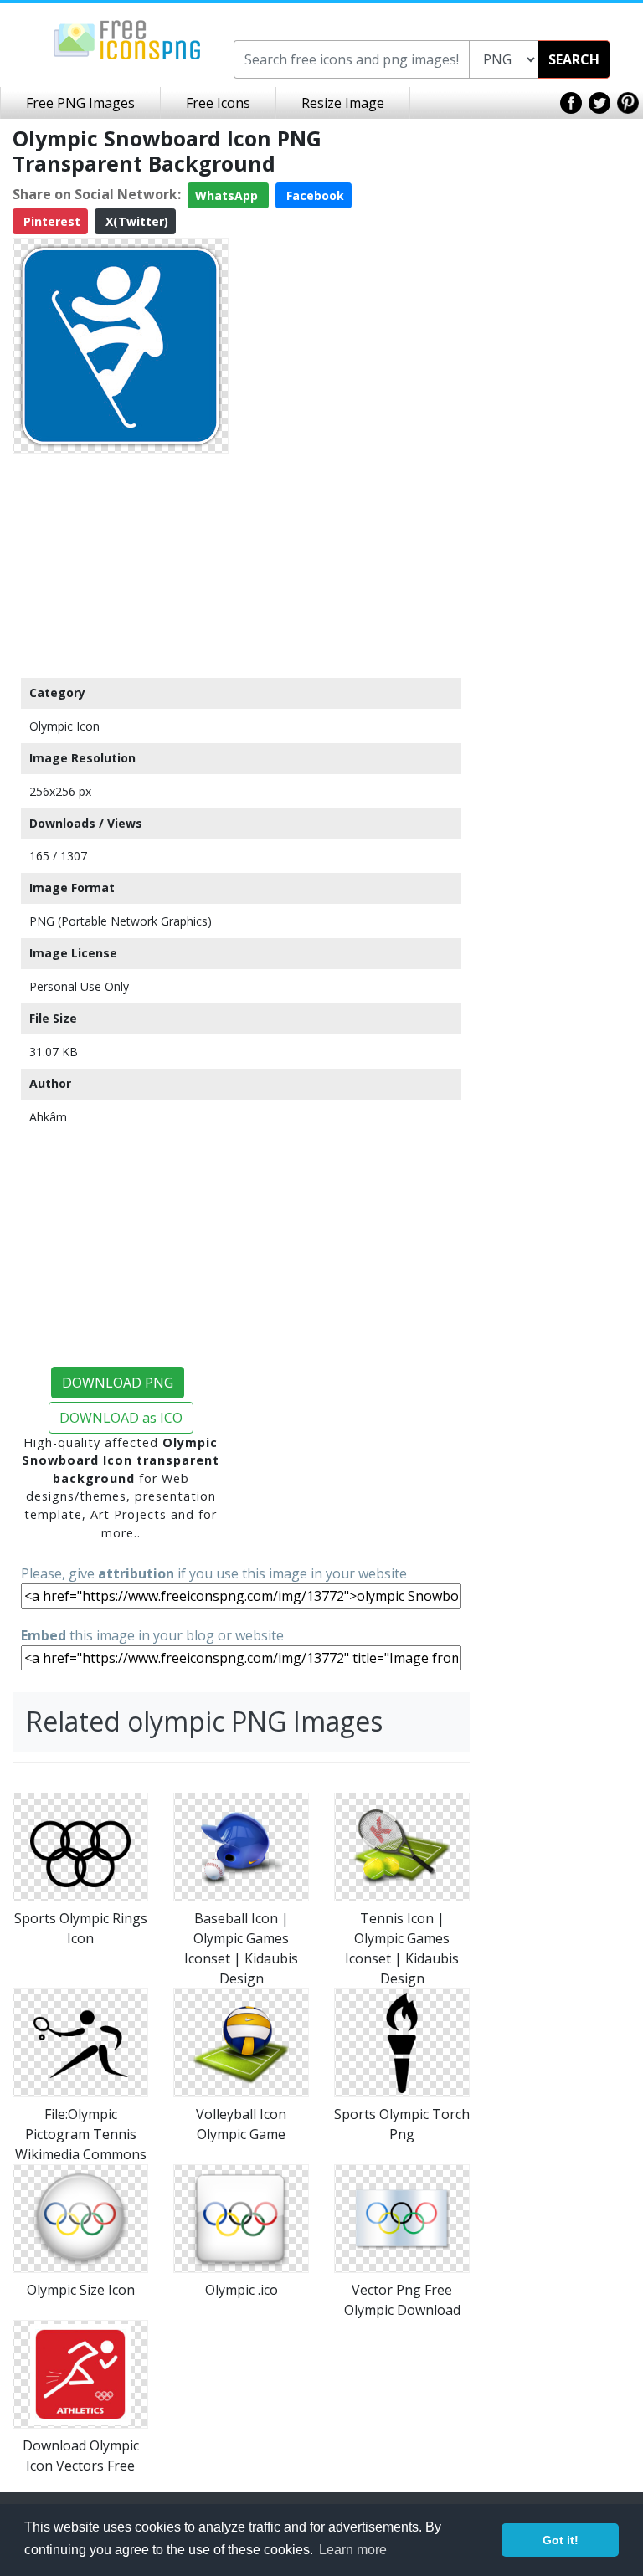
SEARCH (574, 59)
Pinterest (50, 221)
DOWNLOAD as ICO (121, 1418)
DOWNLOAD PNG (118, 1383)
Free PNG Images (80, 103)
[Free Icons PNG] (127, 38)
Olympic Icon (64, 726)
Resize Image (343, 103)
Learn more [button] (353, 2550)
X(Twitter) (135, 221)
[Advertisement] (121, 565)
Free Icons (218, 103)
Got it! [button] (561, 2540)
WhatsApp (228, 195)
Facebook (314, 195)
